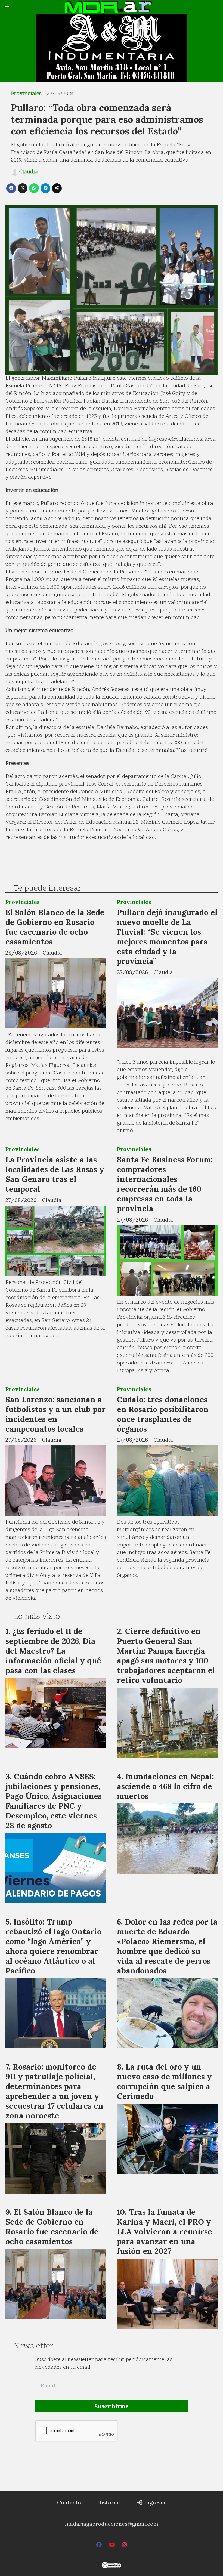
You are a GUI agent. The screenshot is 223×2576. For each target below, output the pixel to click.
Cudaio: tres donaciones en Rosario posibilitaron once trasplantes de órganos (163, 1414)
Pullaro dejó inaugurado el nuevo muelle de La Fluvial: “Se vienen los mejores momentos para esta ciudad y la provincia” (167, 937)
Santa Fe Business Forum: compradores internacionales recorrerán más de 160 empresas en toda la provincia (165, 1184)
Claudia (29, 172)
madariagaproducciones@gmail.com (112, 2524)
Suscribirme (112, 2406)
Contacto (69, 2502)
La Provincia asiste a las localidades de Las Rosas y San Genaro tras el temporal (55, 1174)
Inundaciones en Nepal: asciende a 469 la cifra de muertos (165, 1786)
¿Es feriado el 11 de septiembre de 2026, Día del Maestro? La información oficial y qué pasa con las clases (53, 1651)
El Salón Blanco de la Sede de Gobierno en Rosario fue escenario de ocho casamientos (55, 927)
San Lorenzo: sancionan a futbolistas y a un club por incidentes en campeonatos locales (55, 1414)
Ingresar (155, 2502)
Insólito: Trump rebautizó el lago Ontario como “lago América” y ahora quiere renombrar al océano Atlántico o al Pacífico (53, 1946)
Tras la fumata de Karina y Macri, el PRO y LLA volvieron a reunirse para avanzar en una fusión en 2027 (165, 2231)
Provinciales (26, 94)
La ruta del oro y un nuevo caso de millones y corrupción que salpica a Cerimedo (164, 2081)
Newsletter (34, 2346)
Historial (109, 2502)
